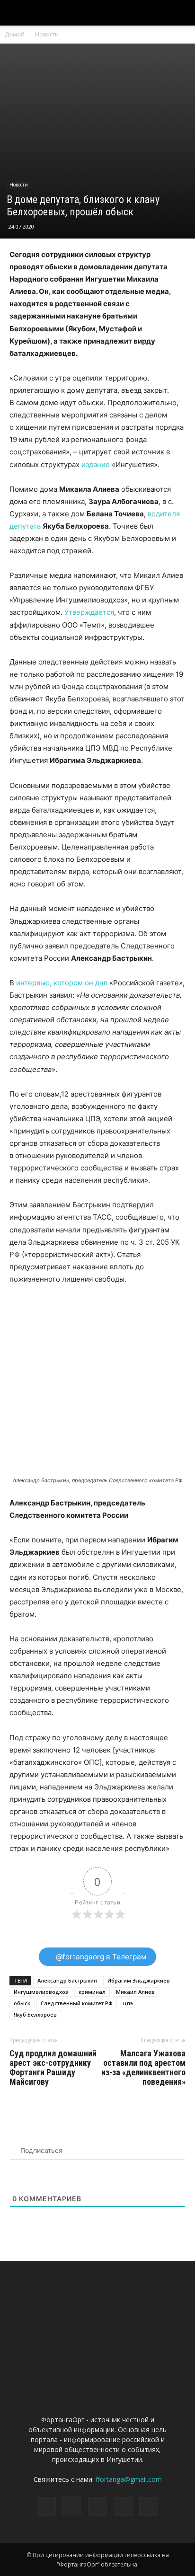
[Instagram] (72, 2506)
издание (96, 465)
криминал (92, 1992)
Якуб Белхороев (35, 2014)
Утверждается (89, 612)
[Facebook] (46, 2506)
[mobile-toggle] (16, 13)
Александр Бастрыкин (67, 1980)
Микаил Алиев (135, 1992)
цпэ (128, 2003)
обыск (22, 2003)
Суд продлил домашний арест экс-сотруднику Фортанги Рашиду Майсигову (53, 2068)
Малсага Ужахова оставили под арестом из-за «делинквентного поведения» (143, 2068)
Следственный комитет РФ (77, 2003)
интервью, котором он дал (62, 983)
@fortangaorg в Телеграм (100, 1957)
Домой (15, 34)
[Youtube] (149, 2506)
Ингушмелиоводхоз (41, 1992)
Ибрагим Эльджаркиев (139, 1980)
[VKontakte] (123, 2506)
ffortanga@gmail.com (129, 2479)
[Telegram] (97, 2506)
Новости (47, 34)
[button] (182, 13)
